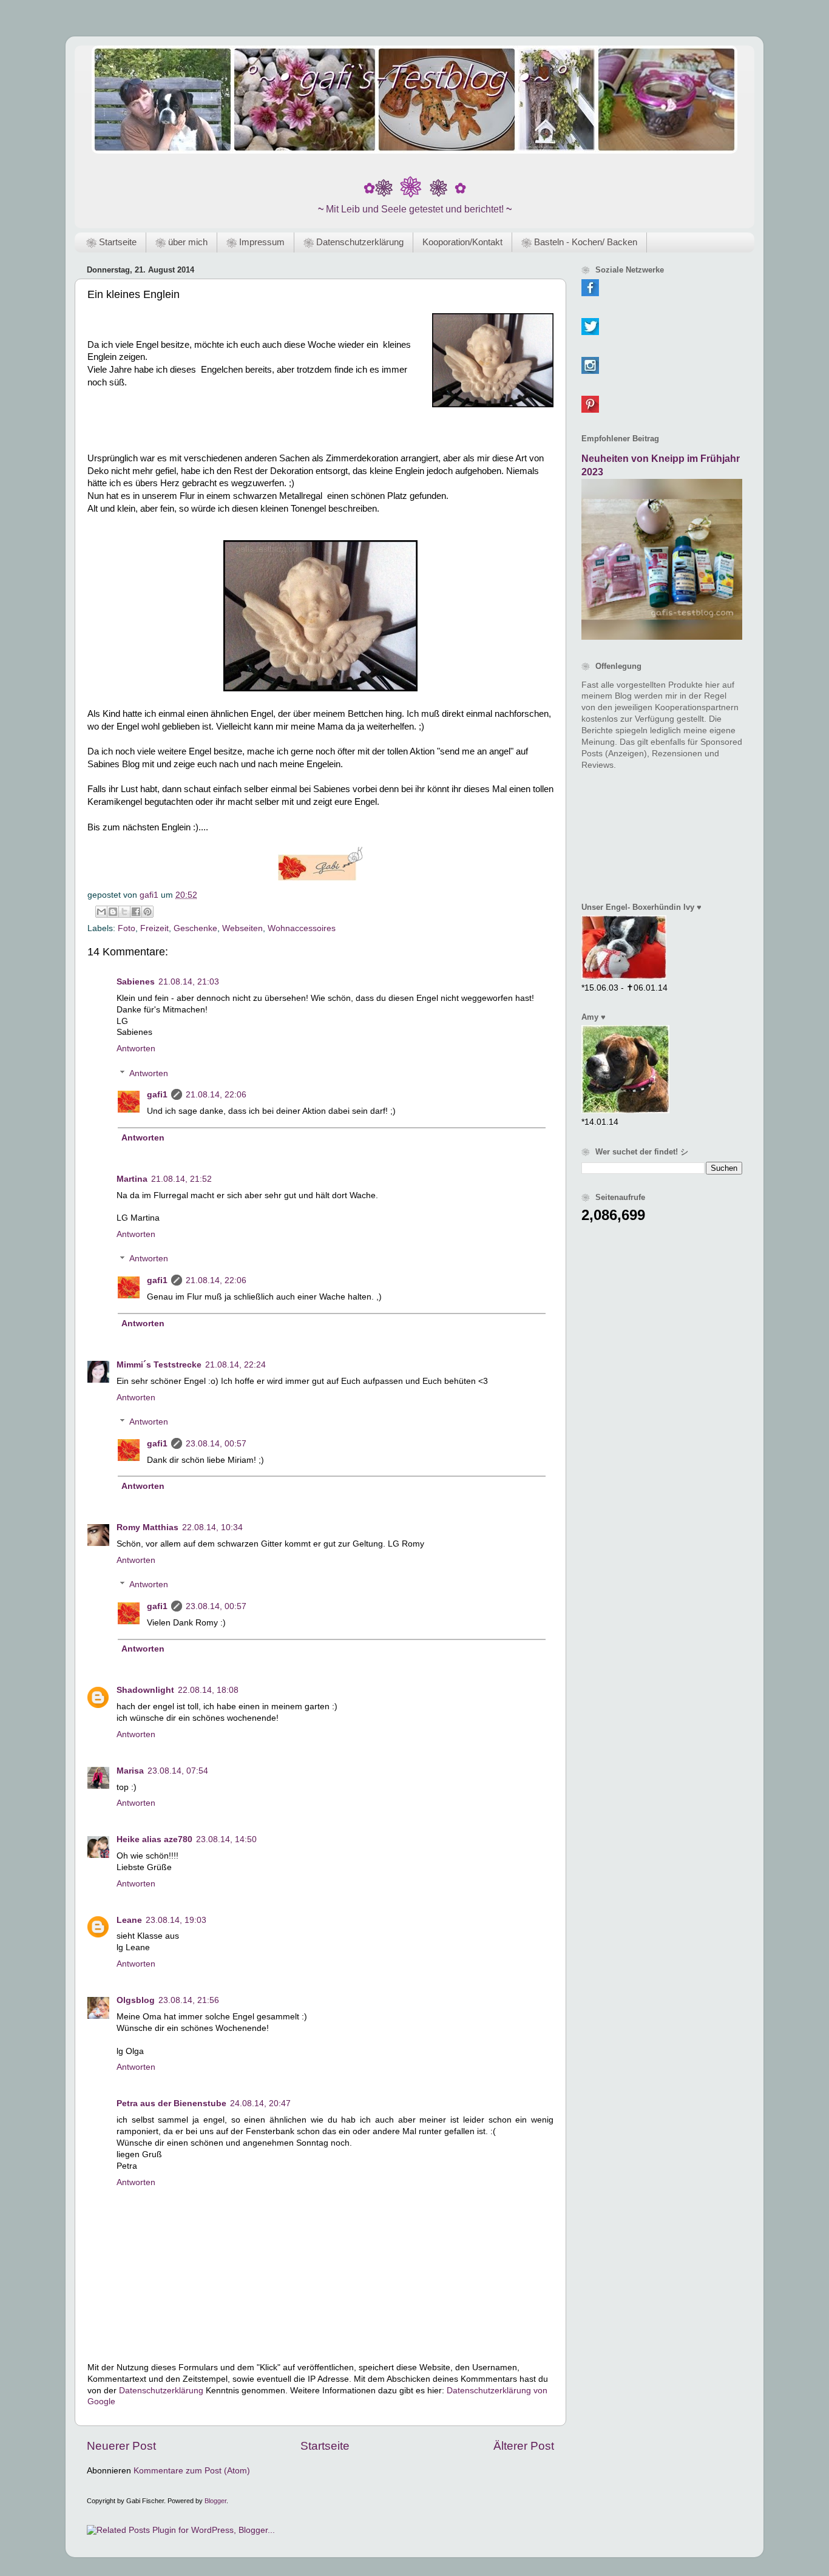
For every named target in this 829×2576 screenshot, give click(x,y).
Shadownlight (145, 1690)
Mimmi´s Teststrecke (159, 1365)
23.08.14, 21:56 (189, 2000)
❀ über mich (181, 242)
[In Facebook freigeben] (136, 912)
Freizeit (154, 928)
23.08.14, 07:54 (178, 1771)
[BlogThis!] (113, 912)
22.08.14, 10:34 (212, 1527)
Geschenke (195, 928)
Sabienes (136, 982)
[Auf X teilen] (124, 912)
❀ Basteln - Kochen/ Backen (579, 242)
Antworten (136, 1049)
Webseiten (242, 928)
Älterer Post (524, 2446)
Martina (132, 1179)
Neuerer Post (121, 2446)
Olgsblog (136, 2000)
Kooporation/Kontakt (462, 242)
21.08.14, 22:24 (235, 1365)
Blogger (215, 2501)
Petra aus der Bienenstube (171, 2103)
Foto (127, 928)
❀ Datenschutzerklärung (354, 242)
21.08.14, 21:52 (181, 1179)
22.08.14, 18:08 (208, 1690)
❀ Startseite (111, 242)
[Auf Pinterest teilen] (147, 912)
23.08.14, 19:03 (176, 1920)
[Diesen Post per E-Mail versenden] (101, 912)
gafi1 (157, 1095)
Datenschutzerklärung (161, 2391)
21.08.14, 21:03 (189, 982)
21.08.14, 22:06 (216, 1095)
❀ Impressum (255, 242)
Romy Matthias (147, 1527)
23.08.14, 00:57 (216, 1444)
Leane (129, 1920)
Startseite (325, 2446)
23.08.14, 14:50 (226, 1839)
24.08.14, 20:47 (260, 2103)
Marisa (130, 1771)
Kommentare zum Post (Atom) (192, 2471)
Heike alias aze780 (154, 1839)
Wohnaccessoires (302, 928)
